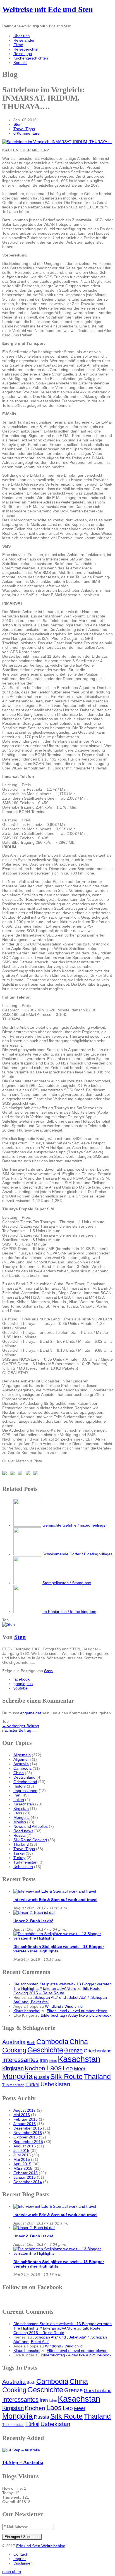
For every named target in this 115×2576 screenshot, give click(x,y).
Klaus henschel (27, 2011)
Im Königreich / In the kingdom (69, 1612)
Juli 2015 (21, 2150)
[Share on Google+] (21, 1474)
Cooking (14, 2050)
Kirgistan (21, 1809)
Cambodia (22, 1768)
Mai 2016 (22, 2115)
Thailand (21, 1844)
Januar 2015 (25, 2177)
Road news (23, 1831)
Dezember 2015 (28, 2128)
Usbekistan (23, 1867)
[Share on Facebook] (6, 1474)
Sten (17, 124)
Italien (19, 1800)
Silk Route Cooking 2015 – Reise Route (57, 1991)
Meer (80, 2069)
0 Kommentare (27, 133)
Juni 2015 (22, 2155)
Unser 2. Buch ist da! (33, 1921)
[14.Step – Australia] (21, 2450)
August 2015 (25, 2146)
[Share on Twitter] (13, 1474)
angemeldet (31, 1713)
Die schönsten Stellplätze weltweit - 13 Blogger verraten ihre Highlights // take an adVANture (63, 1986)
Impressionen (25, 1791)
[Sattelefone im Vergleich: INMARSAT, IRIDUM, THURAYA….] (57, 142)
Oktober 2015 (26, 2137)
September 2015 (28, 2142)
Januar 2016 (25, 2124)
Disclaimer (23, 2563)
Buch (31, 2043)
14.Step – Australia (23, 2462)
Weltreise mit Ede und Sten (48, 9)
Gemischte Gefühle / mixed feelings (74, 1525)
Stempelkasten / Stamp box (67, 1583)
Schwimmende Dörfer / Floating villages (77, 1554)
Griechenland (25, 1782)
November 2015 (28, 2133)
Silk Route (66, 2076)
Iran (17, 1795)
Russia (19, 1835)
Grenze (73, 2050)
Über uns (21, 36)
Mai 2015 (22, 2159)
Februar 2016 (26, 2119)
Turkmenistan (25, 1862)
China (19, 1773)
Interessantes (20, 2060)
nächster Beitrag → (19, 1730)
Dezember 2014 (28, 2182)
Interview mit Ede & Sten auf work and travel (55, 1900)
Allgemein (22, 1755)
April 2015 (22, 2164)
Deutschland (24, 1777)
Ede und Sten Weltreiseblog (41, 2546)
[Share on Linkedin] (37, 1474)
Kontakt (20, 63)
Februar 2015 (26, 2173)
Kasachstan (24, 1804)
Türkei (19, 1853)
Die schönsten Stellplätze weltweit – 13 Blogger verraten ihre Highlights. (59, 1949)
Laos (18, 1813)
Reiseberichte (26, 49)
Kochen (35, 2068)
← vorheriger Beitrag (21, 1726)
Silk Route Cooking (30, 1840)
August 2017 (25, 2110)
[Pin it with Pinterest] (29, 1474)
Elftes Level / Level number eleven (77, 2011)
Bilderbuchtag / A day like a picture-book (76, 2015)
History (20, 1786)
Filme (18, 45)
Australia (21, 1764)
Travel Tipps (24, 129)
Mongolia (21, 1817)
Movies (20, 1822)
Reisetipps (23, 54)
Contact (20, 2554)
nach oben (12, 2572)
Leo (68, 2068)
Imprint (20, 2559)
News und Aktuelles (31, 1826)
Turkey (19, 1858)
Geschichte (45, 2050)
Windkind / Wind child (64, 2006)
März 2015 (23, 2168)
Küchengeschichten (31, 58)
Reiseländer (24, 40)
